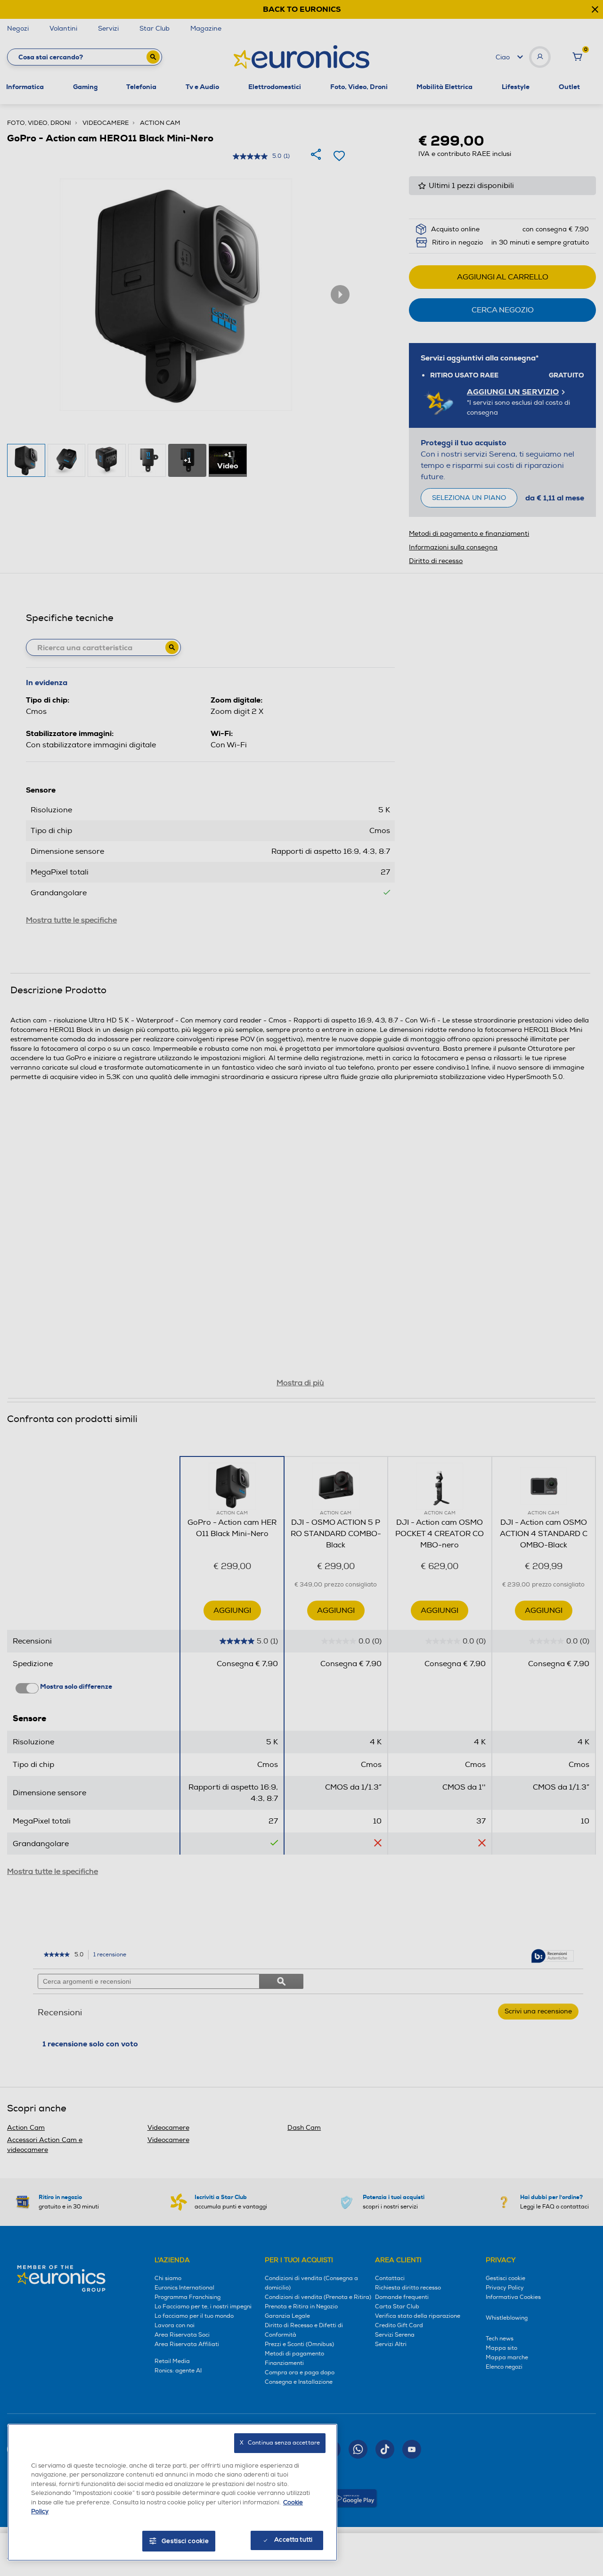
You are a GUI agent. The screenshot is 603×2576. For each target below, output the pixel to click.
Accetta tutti (293, 2540)
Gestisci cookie (185, 2541)
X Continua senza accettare (280, 2443)
